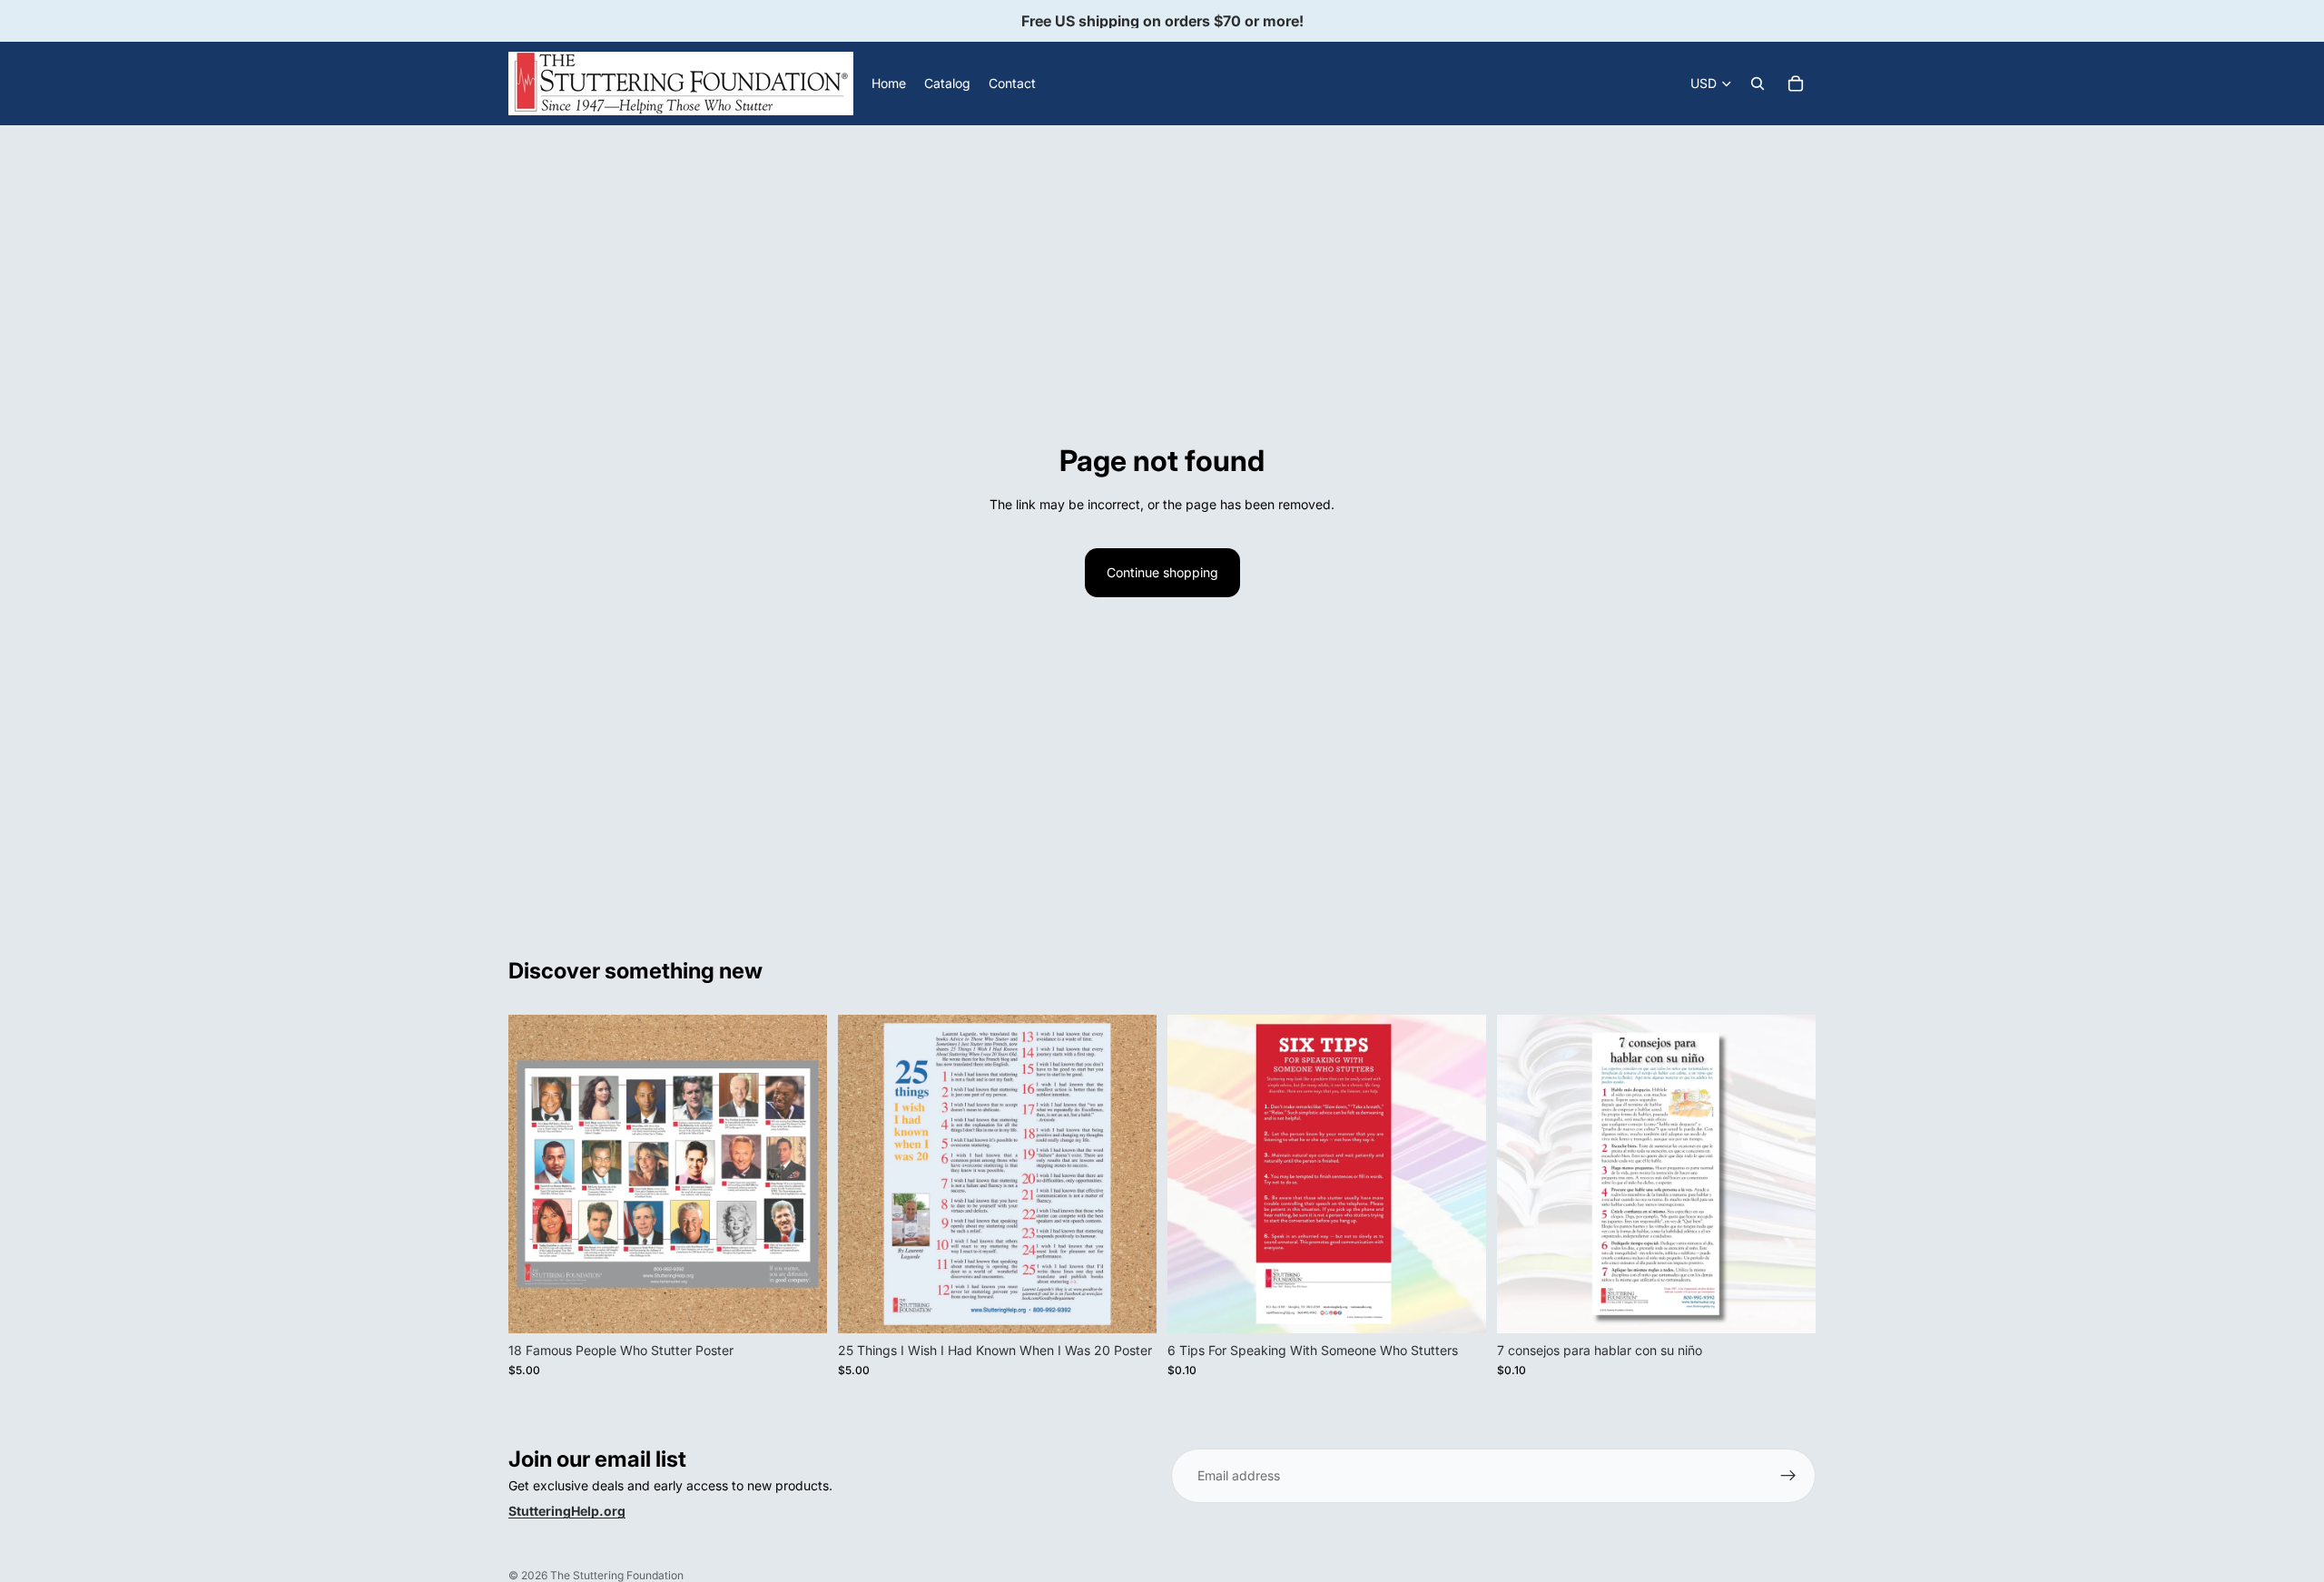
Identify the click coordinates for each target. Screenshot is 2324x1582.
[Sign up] (1788, 1476)
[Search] (1758, 84)
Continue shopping (1162, 572)
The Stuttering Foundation (617, 1575)
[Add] (799, 1305)
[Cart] (1796, 84)
